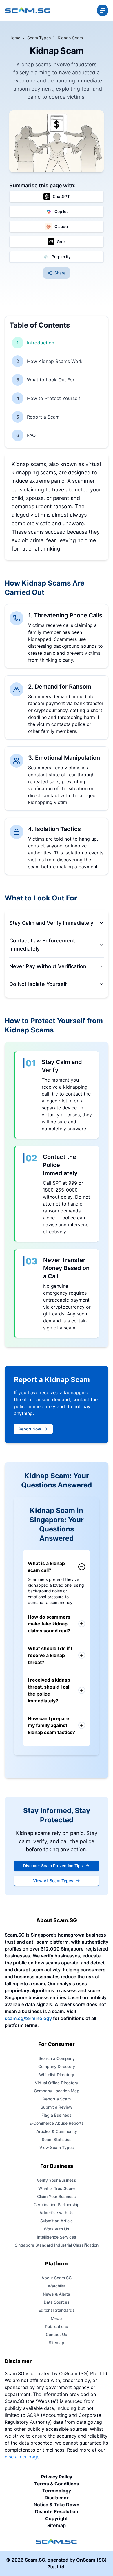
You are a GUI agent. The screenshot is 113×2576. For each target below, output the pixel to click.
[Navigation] (103, 10)
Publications (57, 2326)
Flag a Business (57, 2115)
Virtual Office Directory (57, 2083)
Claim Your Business (57, 2196)
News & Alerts (57, 2294)
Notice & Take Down (57, 2505)
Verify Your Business (57, 2180)
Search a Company (57, 2058)
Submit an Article (57, 2221)
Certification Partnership (57, 2205)
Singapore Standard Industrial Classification (57, 2245)
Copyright (57, 2518)
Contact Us (57, 2334)
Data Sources (57, 2302)
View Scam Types (57, 2147)
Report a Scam (57, 2099)
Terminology (57, 2491)
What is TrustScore (57, 2188)
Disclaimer (18, 2361)
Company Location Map (57, 2091)
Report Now (30, 1429)
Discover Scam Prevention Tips (53, 1866)
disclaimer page (22, 2457)
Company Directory (57, 2066)
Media (57, 2318)
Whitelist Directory (57, 2075)
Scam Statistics (57, 2139)
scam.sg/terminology (28, 2018)
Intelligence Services (57, 2237)
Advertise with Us (57, 2213)
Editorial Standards (57, 2310)
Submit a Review (57, 2107)
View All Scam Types (53, 1881)
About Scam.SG (57, 2278)
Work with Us (57, 2229)
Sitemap (57, 2343)
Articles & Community (57, 2131)
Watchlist (57, 2286)
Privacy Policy (57, 2477)
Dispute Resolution (57, 2511)
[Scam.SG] (28, 10)
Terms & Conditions (57, 2484)
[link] (70, 38)
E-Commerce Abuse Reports (57, 2123)
